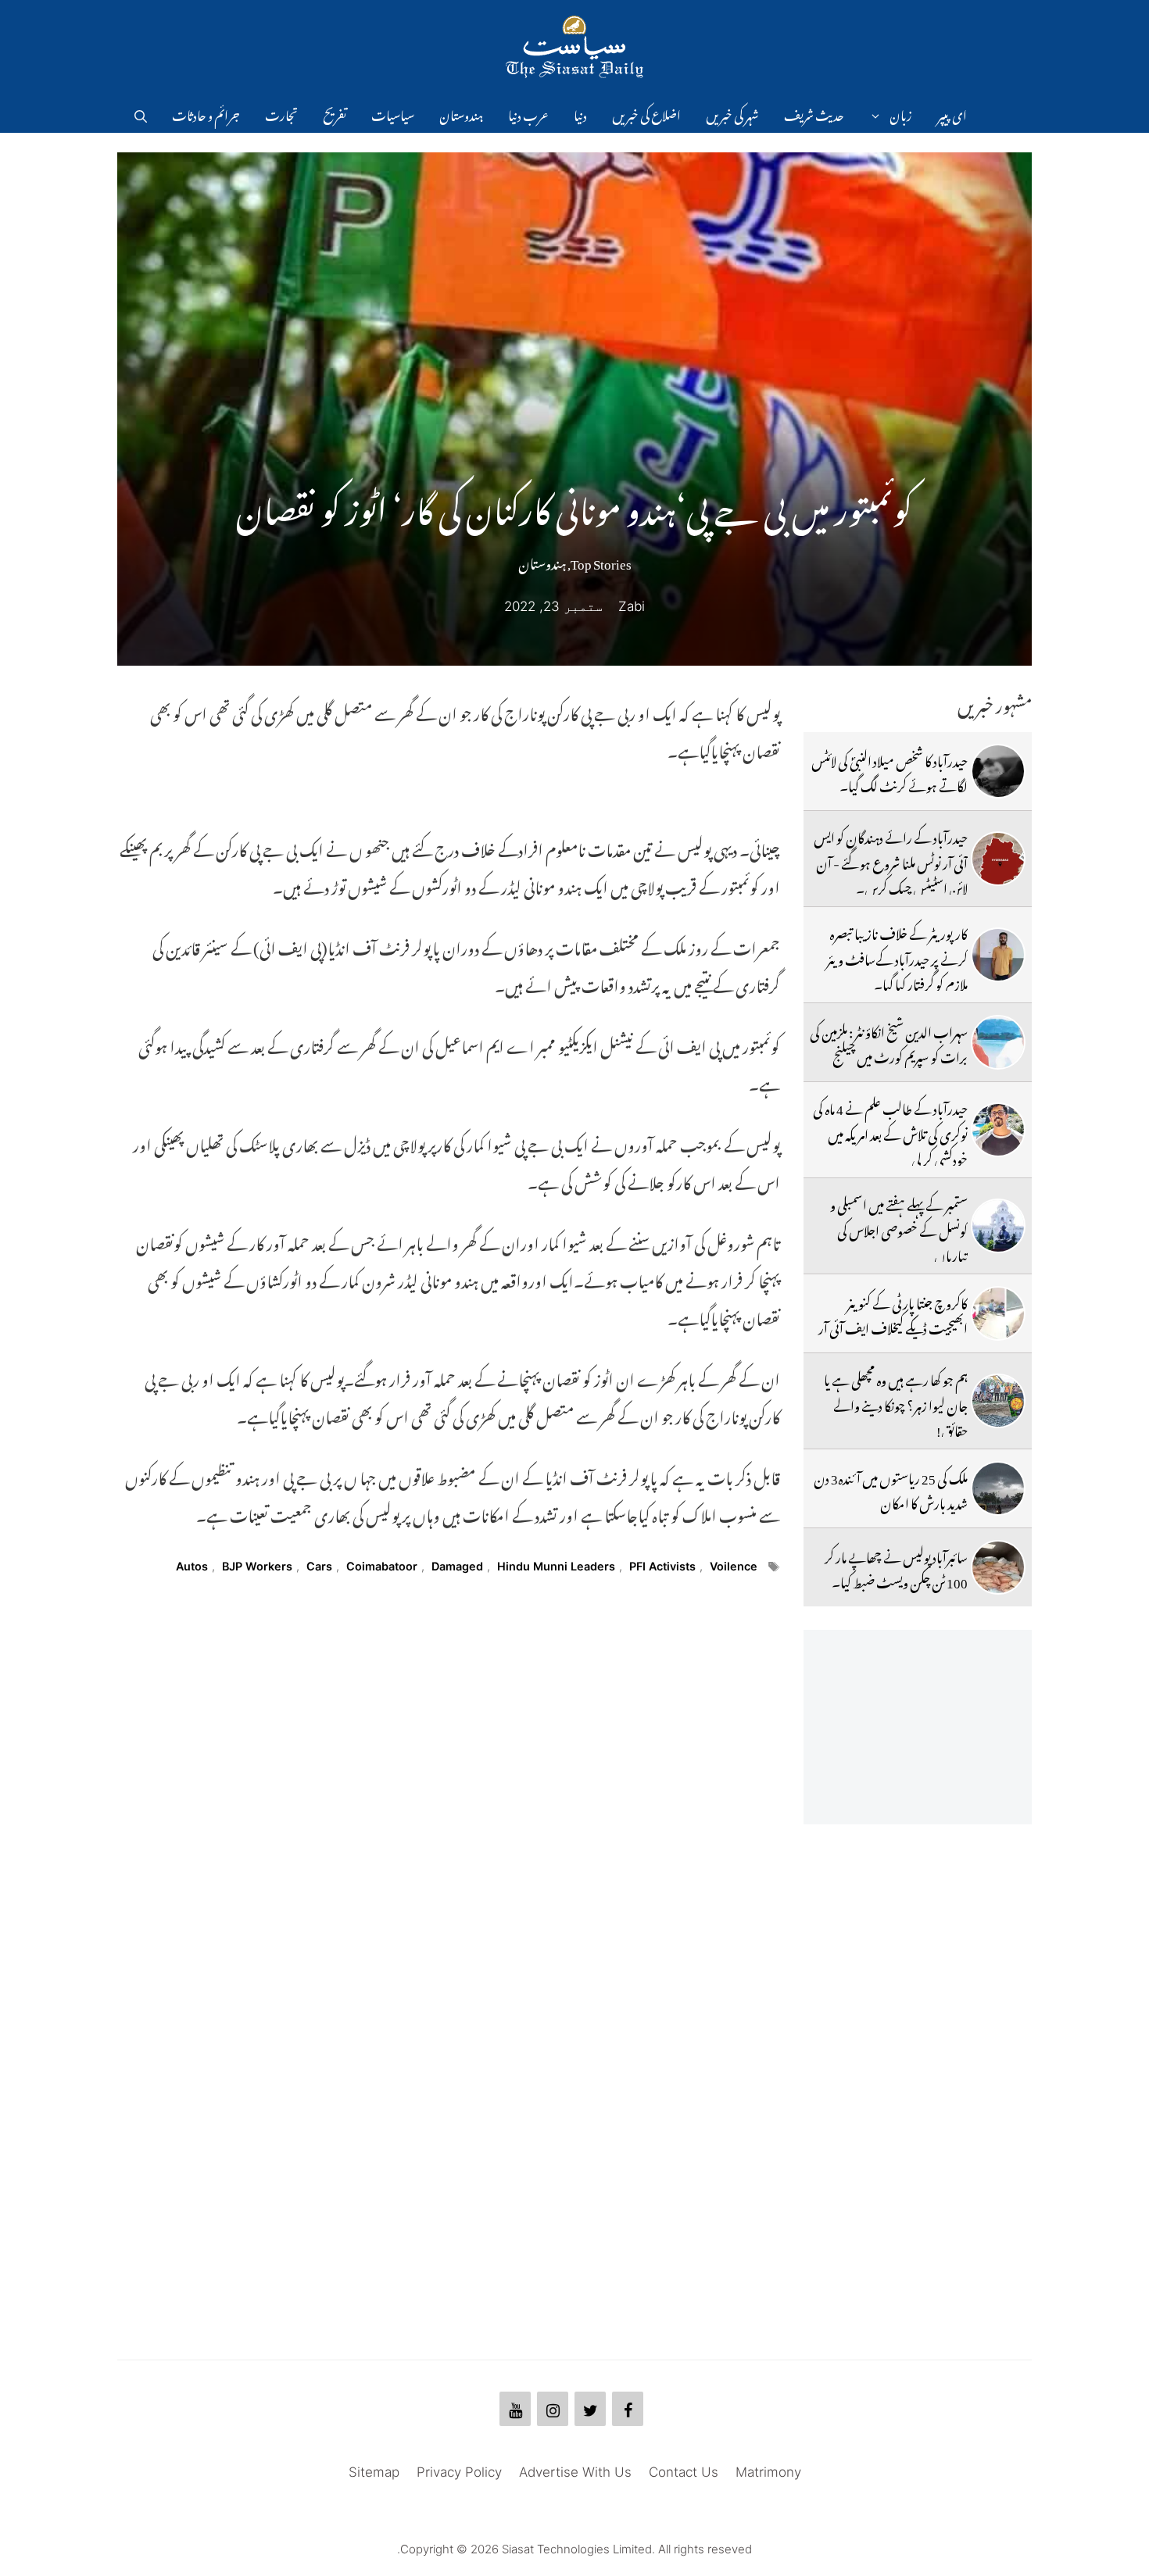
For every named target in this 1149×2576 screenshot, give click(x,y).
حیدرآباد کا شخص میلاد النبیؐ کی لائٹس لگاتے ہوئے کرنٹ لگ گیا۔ (889, 771)
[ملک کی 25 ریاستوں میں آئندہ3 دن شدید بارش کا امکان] (998, 1488)
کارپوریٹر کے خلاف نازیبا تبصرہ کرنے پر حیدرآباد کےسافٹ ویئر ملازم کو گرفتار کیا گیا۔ (897, 957)
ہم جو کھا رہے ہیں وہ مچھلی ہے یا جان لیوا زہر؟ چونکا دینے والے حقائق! (896, 1403)
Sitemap (374, 2472)
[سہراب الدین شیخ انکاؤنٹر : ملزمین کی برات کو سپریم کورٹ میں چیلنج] (998, 1042)
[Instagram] (553, 2409)
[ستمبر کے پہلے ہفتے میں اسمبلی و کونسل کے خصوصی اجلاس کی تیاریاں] (998, 1226)
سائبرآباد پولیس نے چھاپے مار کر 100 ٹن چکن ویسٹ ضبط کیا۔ (896, 1567)
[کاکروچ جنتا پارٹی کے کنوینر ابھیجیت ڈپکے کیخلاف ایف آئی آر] (998, 1313)
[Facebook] (628, 2409)
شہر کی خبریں (732, 113)
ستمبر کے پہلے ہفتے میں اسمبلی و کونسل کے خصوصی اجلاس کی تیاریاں (899, 1228)
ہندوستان (461, 113)
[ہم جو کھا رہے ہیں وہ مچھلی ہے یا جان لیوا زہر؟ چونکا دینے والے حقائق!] (998, 1401)
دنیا (580, 113)
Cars (319, 1566)
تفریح (335, 113)
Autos (192, 1566)
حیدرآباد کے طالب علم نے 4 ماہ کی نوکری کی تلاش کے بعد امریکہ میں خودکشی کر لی (890, 1132)
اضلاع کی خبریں (646, 113)
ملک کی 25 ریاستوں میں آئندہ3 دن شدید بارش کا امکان (891, 1488)
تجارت (281, 113)
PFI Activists (662, 1566)
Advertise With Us (575, 2472)
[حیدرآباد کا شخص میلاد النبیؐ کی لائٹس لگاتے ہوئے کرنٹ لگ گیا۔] (998, 771)
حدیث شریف (814, 113)
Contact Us (684, 2472)
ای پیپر (952, 113)
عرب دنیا (528, 113)
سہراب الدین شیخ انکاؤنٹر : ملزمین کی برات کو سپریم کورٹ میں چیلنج (889, 1042)
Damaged (457, 1566)
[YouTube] (515, 2409)
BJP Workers (257, 1566)
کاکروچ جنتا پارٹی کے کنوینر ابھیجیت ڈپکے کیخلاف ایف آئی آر (893, 1313)
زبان (901, 113)
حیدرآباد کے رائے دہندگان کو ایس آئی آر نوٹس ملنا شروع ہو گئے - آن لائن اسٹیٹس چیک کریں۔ (891, 861)
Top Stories (601, 561)
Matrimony (768, 2472)
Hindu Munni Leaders (556, 1566)
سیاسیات (393, 113)
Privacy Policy (459, 2472)
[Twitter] (590, 2409)
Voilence (734, 1566)
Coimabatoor (382, 1566)
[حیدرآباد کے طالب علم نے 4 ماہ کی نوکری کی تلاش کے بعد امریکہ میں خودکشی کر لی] (998, 1130)
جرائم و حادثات (206, 113)
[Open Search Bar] (141, 113)
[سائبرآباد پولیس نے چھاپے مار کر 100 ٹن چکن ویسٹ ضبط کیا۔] (998, 1567)
